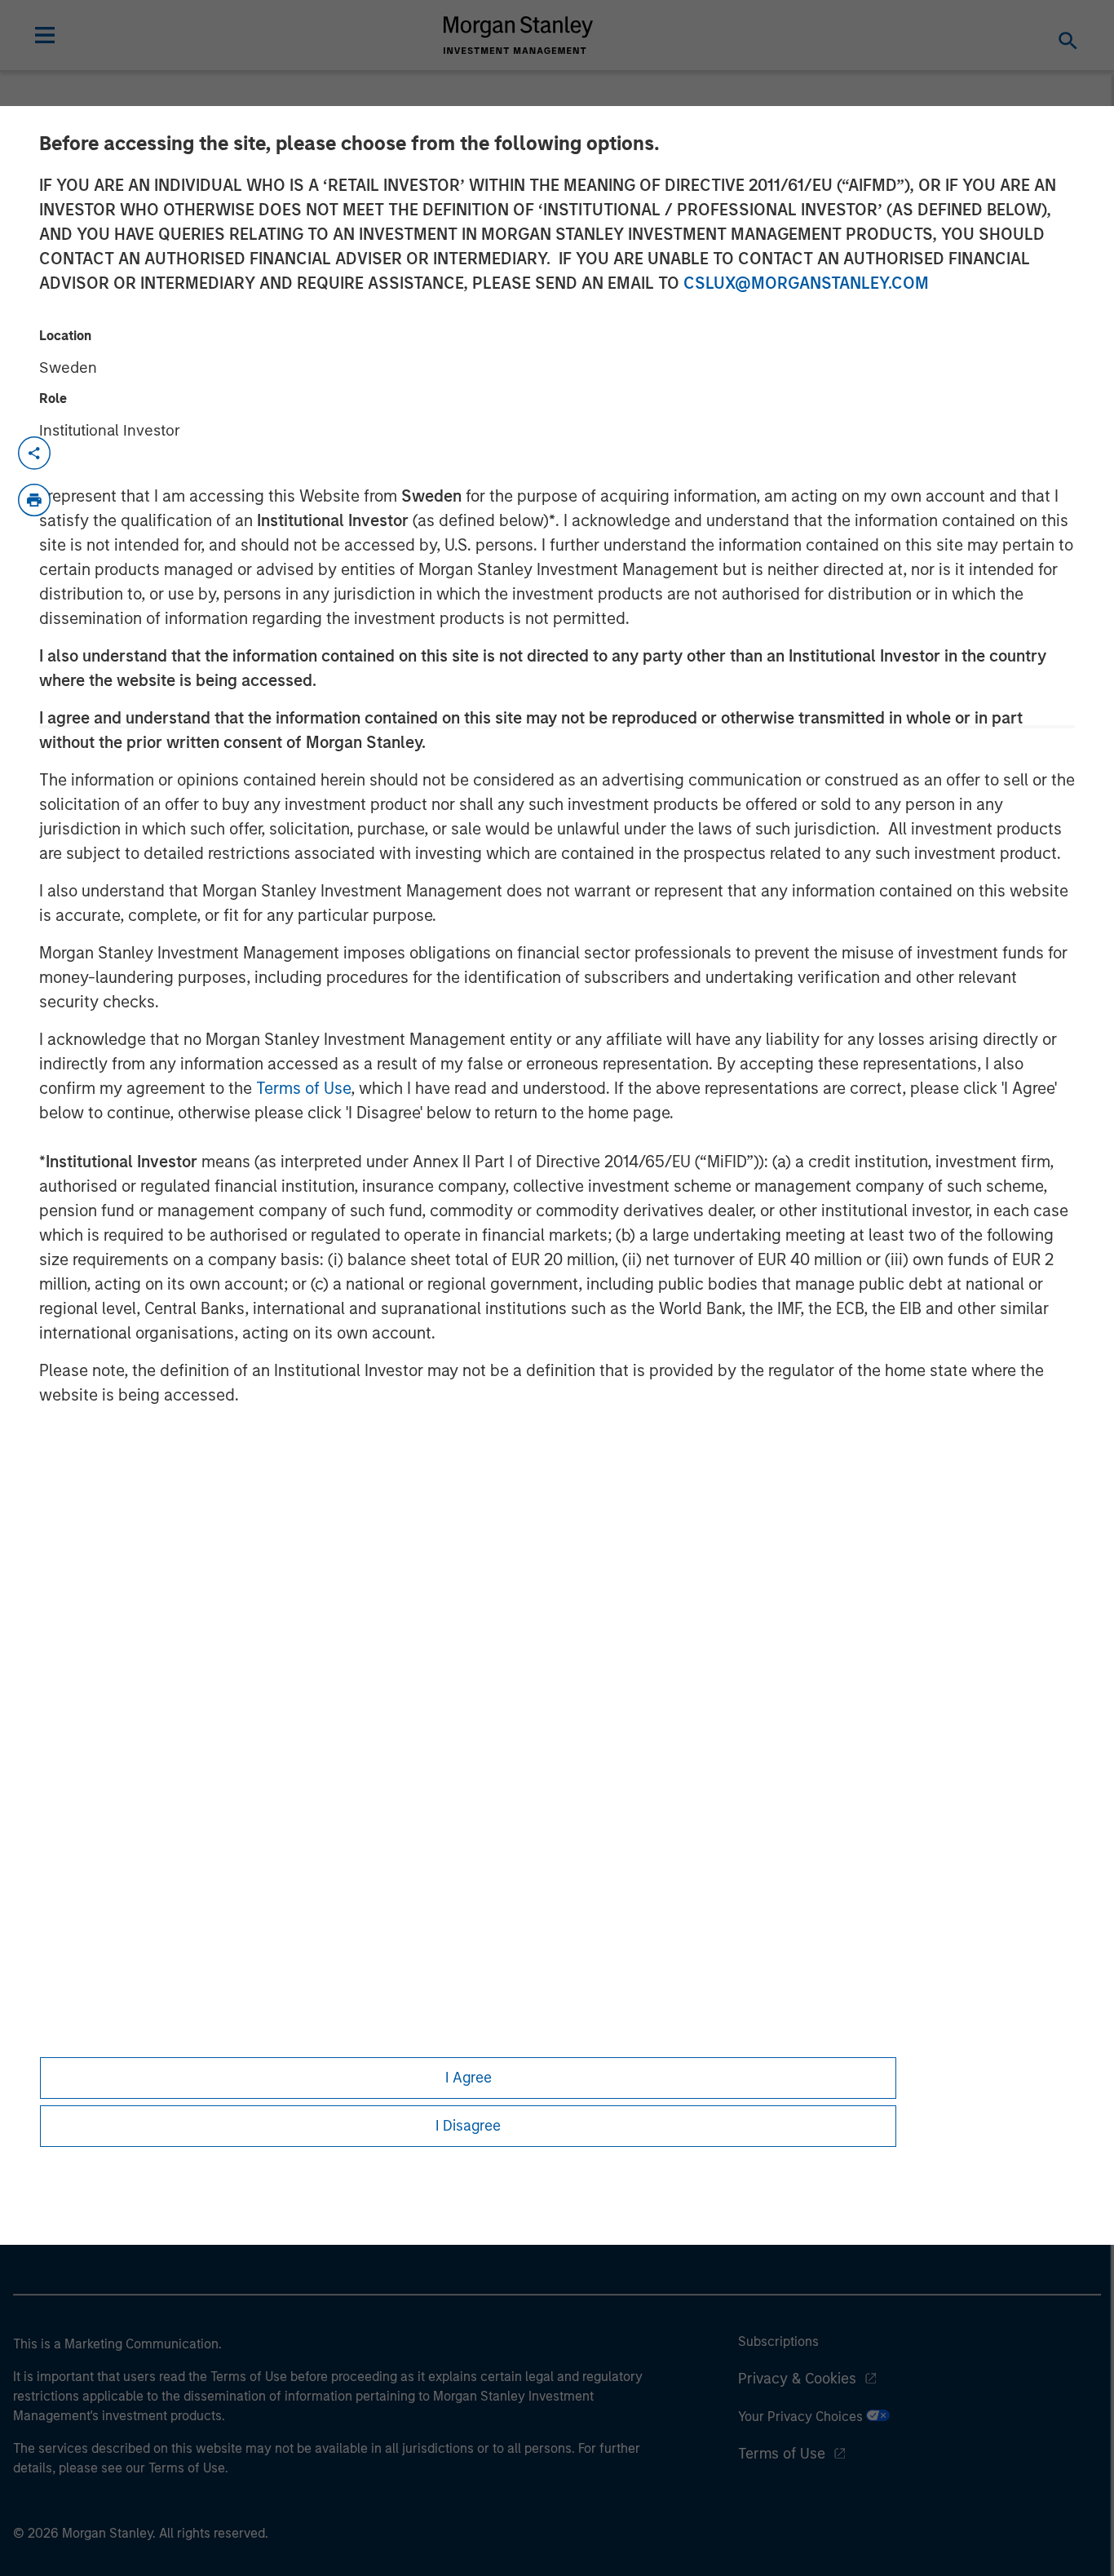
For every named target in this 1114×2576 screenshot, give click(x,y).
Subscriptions (778, 2341)
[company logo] (519, 35)
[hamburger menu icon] (45, 35)
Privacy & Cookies (797, 2379)
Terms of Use (303, 1088)
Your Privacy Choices (802, 2417)
